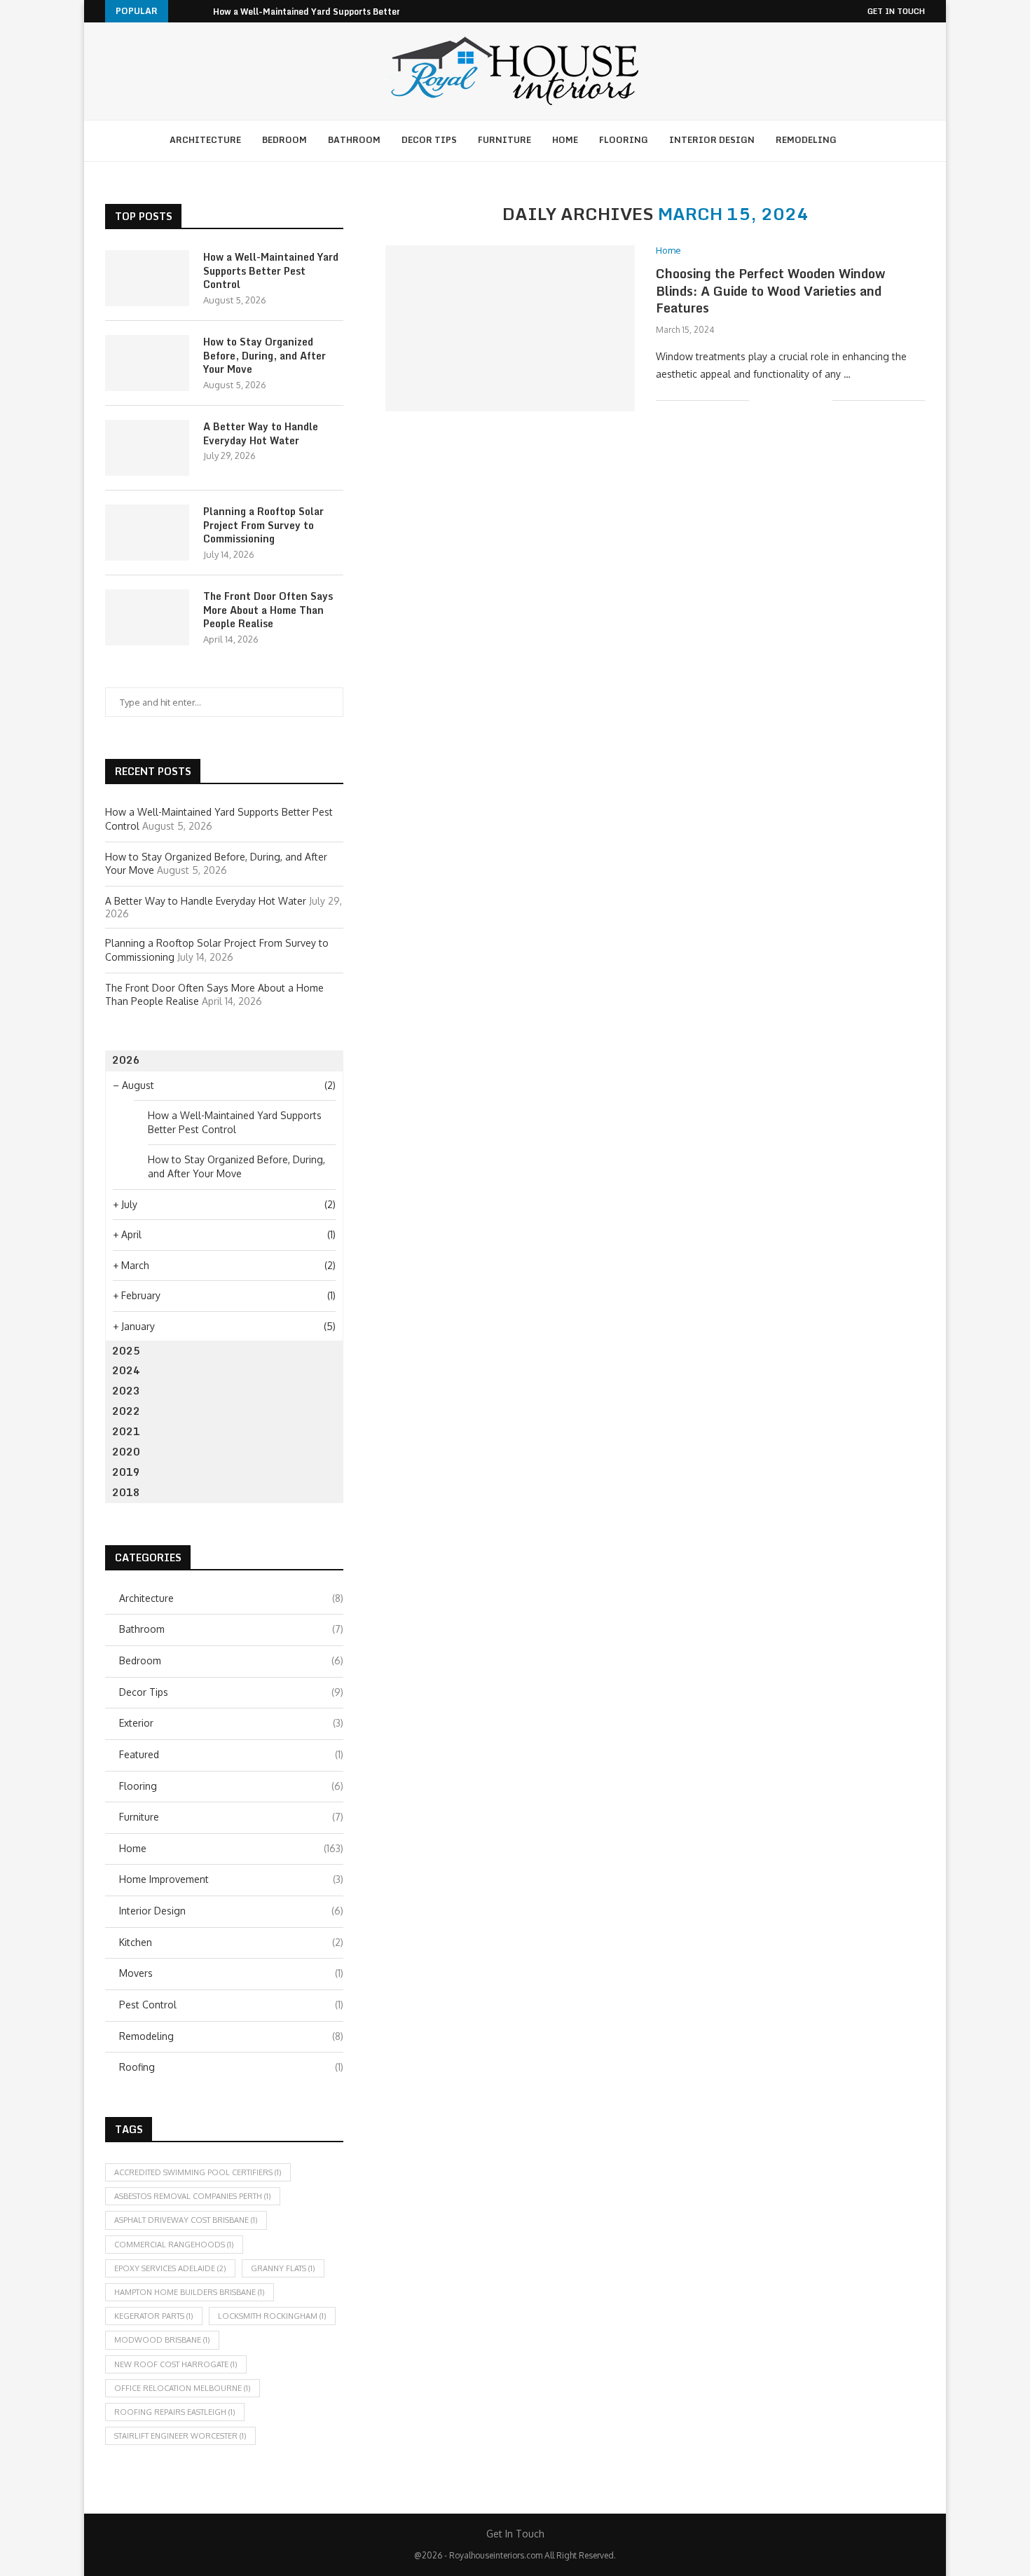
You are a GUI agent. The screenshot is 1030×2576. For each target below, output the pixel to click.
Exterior (231, 1723)
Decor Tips (429, 140)
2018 (126, 1492)
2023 (126, 1391)
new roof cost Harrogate (176, 2364)
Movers (231, 1973)
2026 (126, 1060)
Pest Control (231, 2005)
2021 (126, 1431)
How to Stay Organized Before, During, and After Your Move (265, 356)
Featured (231, 1754)
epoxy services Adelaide (170, 2268)
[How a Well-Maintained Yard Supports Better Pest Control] (147, 278)
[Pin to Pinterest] (807, 400)
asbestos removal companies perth (193, 2196)
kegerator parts (154, 2316)
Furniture (504, 140)
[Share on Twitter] (792, 400)
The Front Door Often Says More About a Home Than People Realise (268, 610)
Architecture (205, 140)
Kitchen (231, 1942)
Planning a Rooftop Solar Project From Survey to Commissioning (263, 525)
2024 (126, 1370)
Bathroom (354, 140)
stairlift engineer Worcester (180, 2436)
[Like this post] (760, 400)
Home (565, 140)
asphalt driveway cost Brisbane (186, 2220)
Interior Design (712, 140)
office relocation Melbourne (183, 2388)
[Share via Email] (822, 400)
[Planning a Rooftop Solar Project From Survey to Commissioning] (147, 533)
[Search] (865, 141)
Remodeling (806, 140)
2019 (126, 1472)
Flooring (624, 140)
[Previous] (181, 11)
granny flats (283, 2268)
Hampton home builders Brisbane (190, 2292)
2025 (126, 1351)
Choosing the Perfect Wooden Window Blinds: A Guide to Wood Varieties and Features (770, 290)
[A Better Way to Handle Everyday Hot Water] (147, 448)
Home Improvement (231, 1879)
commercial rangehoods (174, 2245)
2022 (126, 1411)
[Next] (200, 11)
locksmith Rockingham (272, 2316)
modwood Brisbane (162, 2340)
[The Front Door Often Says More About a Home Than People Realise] (147, 617)
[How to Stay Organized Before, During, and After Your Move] (147, 363)
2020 (126, 1452)
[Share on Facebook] (777, 400)
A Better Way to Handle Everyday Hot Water (261, 433)
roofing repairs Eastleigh (175, 2412)
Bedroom (284, 140)
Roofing (231, 2067)
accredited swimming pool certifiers (198, 2172)
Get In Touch (896, 11)
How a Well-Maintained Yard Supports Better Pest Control (334, 12)
